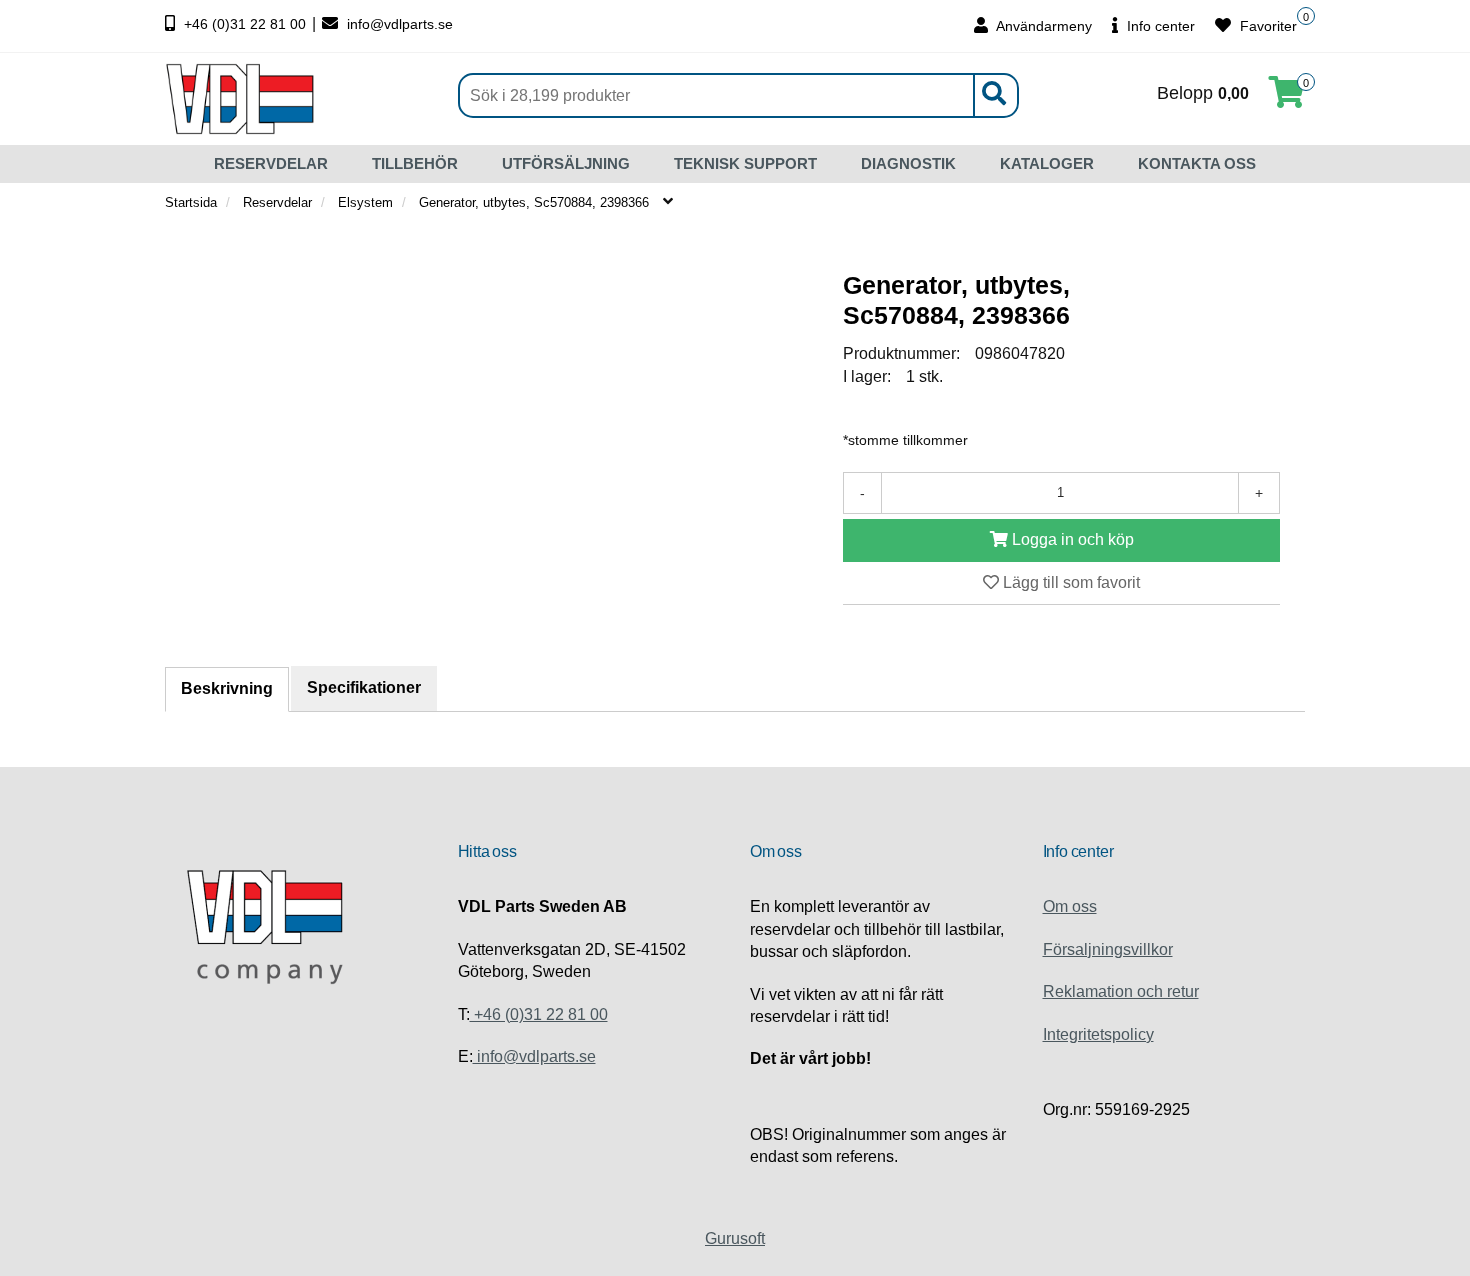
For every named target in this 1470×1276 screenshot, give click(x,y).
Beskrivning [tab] (227, 688)
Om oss (1070, 906)
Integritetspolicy (1098, 1034)
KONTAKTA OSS (1197, 163)
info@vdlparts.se (398, 24)
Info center (1159, 26)
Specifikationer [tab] (364, 687)
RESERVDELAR (271, 163)
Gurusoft (735, 1238)
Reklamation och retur (1121, 991)
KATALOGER (1047, 163)
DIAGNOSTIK (908, 163)
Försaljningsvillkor (1108, 949)
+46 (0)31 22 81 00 (245, 24)
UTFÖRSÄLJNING (566, 163)
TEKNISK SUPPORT (745, 163)
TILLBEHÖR (415, 163)
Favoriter (1266, 26)
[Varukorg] (1287, 98)
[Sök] (993, 95)
